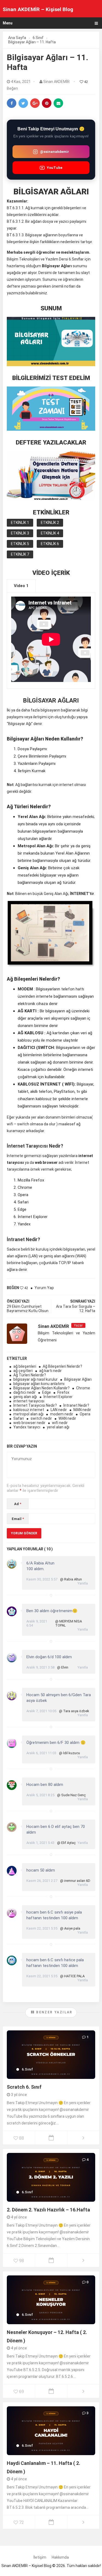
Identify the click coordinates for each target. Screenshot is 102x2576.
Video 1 (21, 586)
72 (21, 2522)
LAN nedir (59, 1410)
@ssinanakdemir (55, 152)
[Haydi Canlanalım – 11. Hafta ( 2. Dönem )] (51, 2431)
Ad (18, 1504)
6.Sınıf (27, 2069)
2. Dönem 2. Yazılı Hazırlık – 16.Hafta (48, 2210)
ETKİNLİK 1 (20, 523)
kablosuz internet (29, 1410)
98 (21, 2261)
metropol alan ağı (28, 1414)
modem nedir (62, 1414)
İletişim (40, 2557)
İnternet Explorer (58, 1397)
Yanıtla (83, 1583)
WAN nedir (67, 1418)
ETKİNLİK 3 (20, 533)
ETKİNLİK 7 (20, 554)
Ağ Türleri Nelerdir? (30, 1375)
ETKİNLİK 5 (20, 544)
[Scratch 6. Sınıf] (51, 2055)
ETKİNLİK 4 (50, 533)
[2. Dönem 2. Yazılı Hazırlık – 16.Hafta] (51, 2177)
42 (86, 82)
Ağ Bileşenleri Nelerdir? (62, 1366)
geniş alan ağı (25, 1397)
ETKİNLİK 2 (50, 523)
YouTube (55, 168)
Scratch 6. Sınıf (24, 2087)
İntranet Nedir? (76, 1405)
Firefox (63, 1392)
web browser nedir (29, 1423)
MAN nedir (82, 1410)
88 (21, 2138)
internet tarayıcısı (29, 1401)
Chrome (83, 1388)
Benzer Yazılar (54, 2012)
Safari (19, 1418)
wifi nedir (60, 1423)
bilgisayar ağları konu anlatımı (39, 1384)
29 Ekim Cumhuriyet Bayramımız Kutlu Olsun (28, 1309)
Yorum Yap (44, 1288)
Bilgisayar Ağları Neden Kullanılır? (41, 1388)
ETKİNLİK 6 (50, 544)
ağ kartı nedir (50, 1371)
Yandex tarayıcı (27, 1427)
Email (18, 1519)
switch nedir (41, 1418)
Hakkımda (60, 2557)
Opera (85, 1414)
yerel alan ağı (58, 1427)
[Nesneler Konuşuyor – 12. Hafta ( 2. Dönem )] (51, 2300)
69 (21, 2392)
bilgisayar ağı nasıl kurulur (35, 1379)
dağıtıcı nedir (24, 1392)
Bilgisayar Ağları (78, 1379)
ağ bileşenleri (25, 1366)
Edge (47, 1392)
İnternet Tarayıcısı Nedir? (35, 1405)
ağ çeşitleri (23, 1371)
